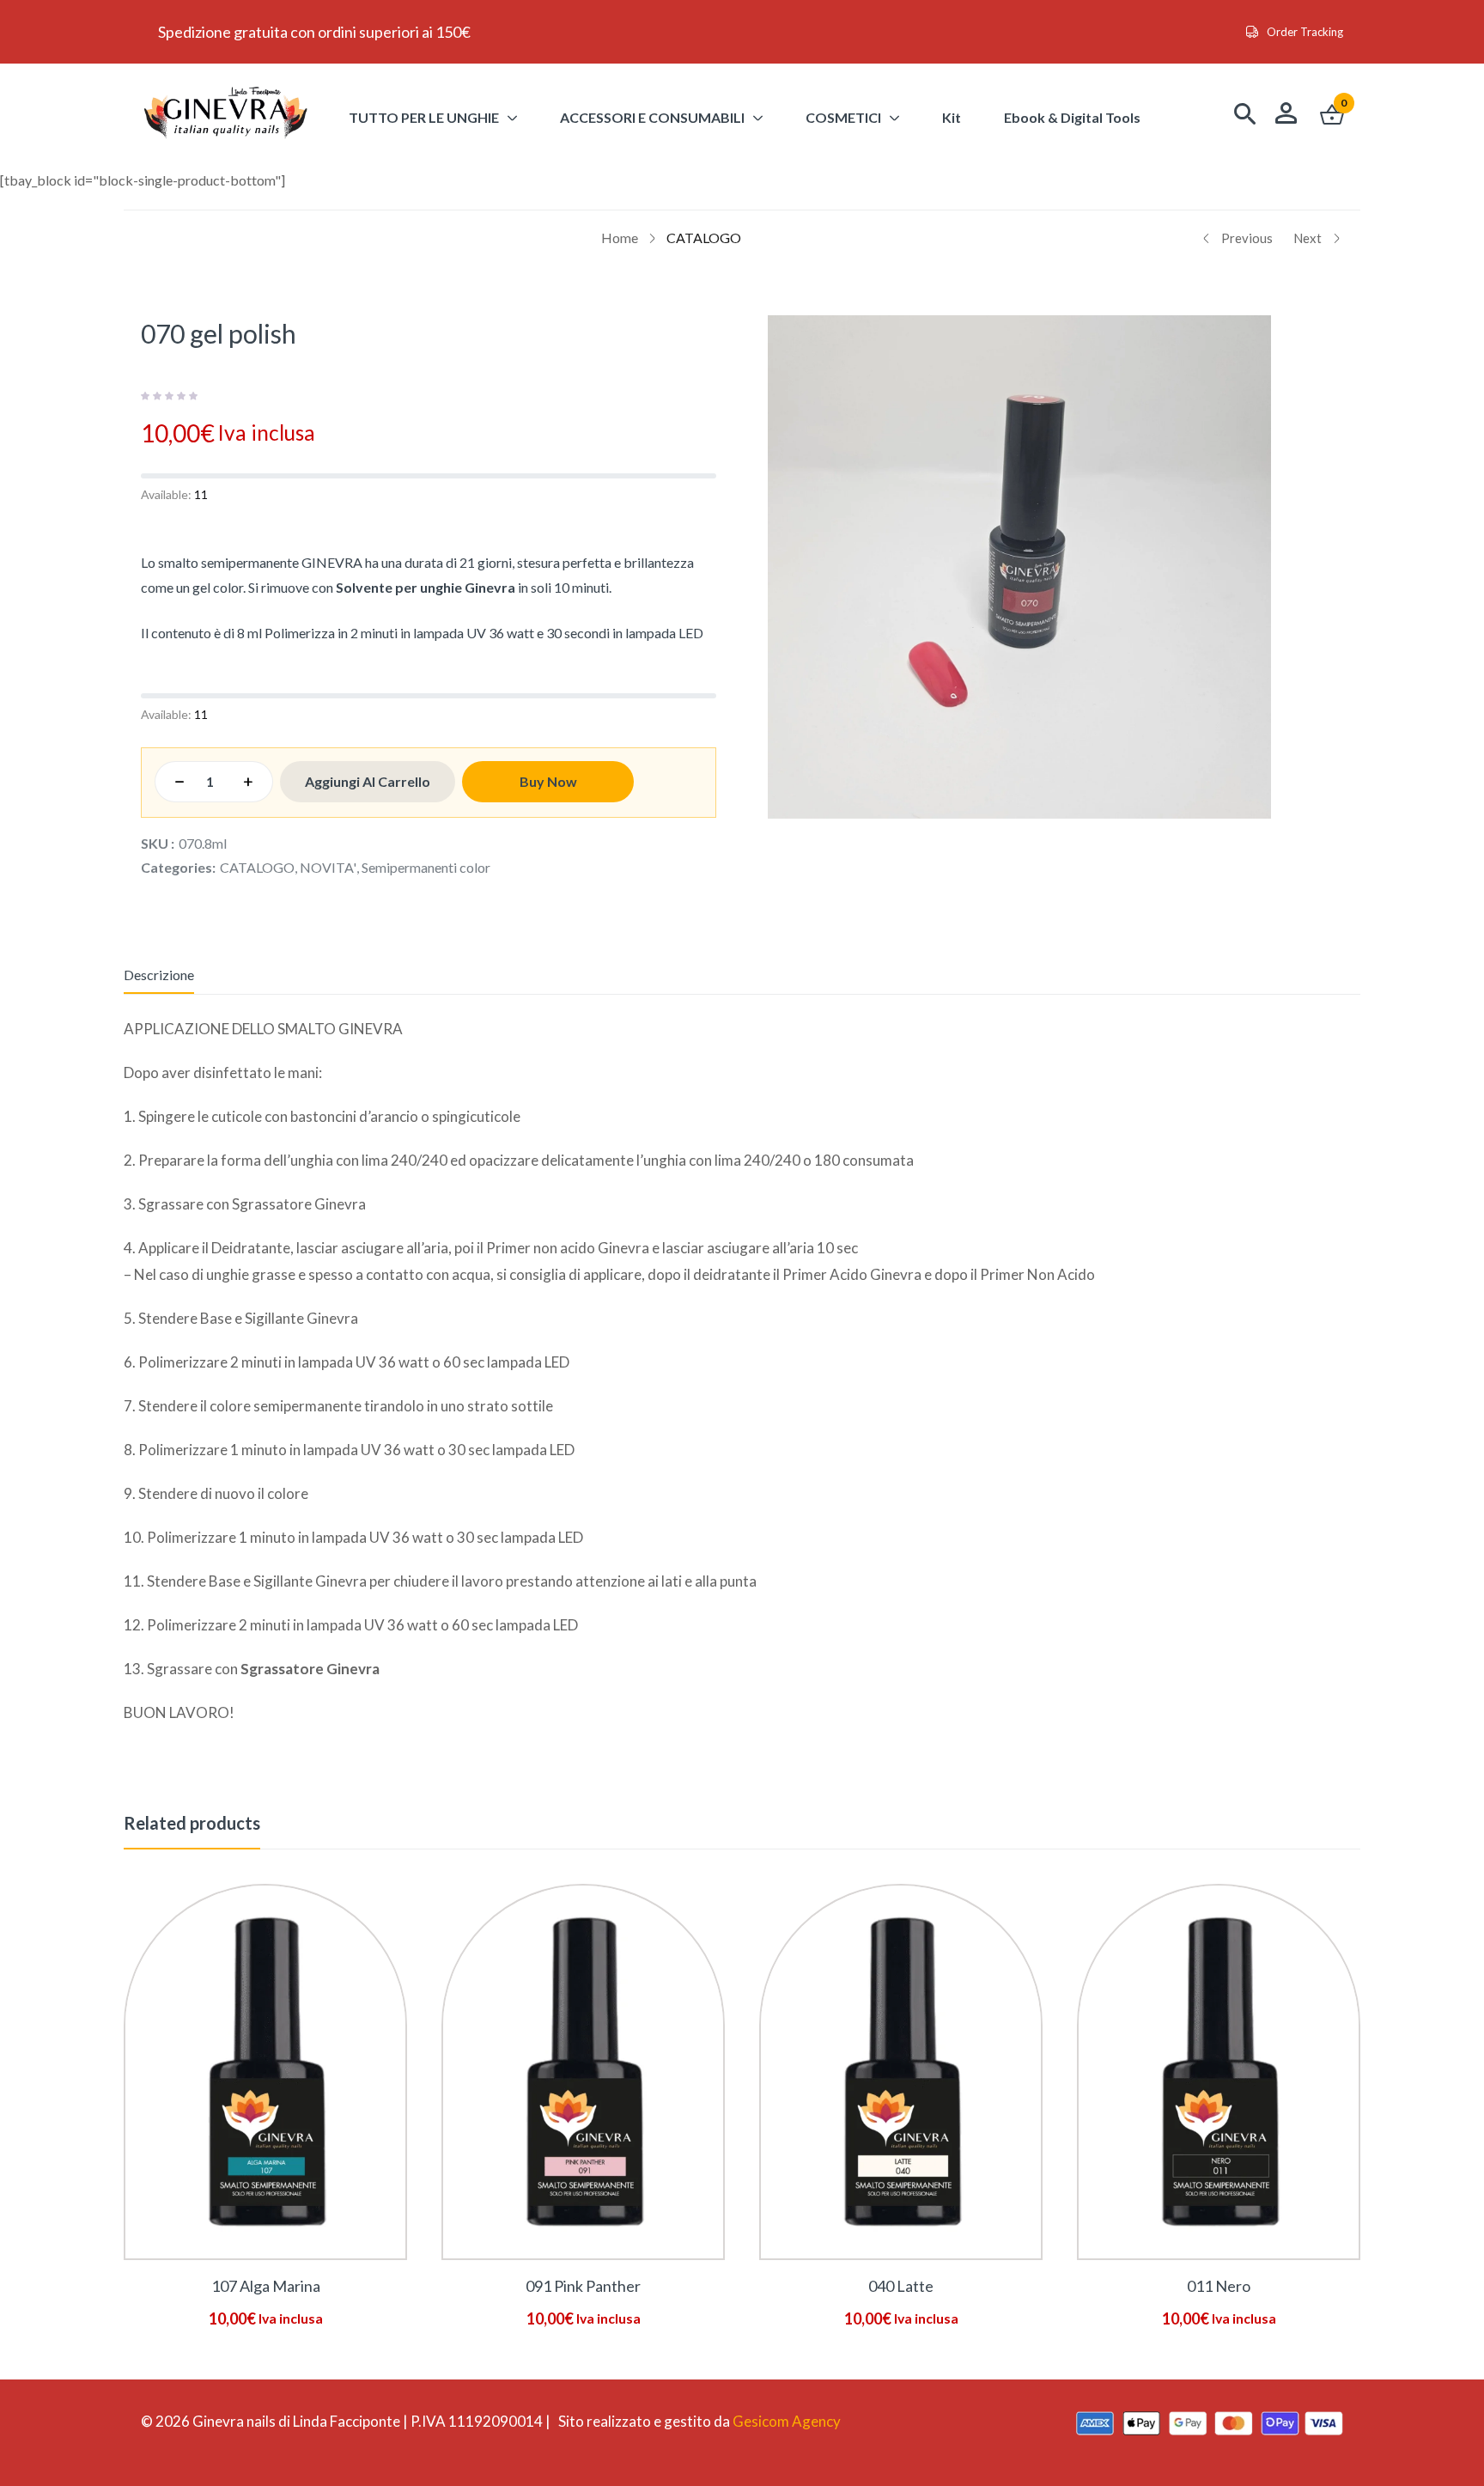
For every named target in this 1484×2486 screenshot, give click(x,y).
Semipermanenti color (426, 867)
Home (620, 238)
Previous (1247, 238)
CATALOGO (704, 238)
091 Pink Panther (583, 2286)
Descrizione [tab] (159, 975)
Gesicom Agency (787, 2421)
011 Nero (1219, 2286)
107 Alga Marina (266, 2286)
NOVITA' (328, 867)
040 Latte (901, 2286)
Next (1308, 238)
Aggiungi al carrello (368, 781)
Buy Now (548, 781)
